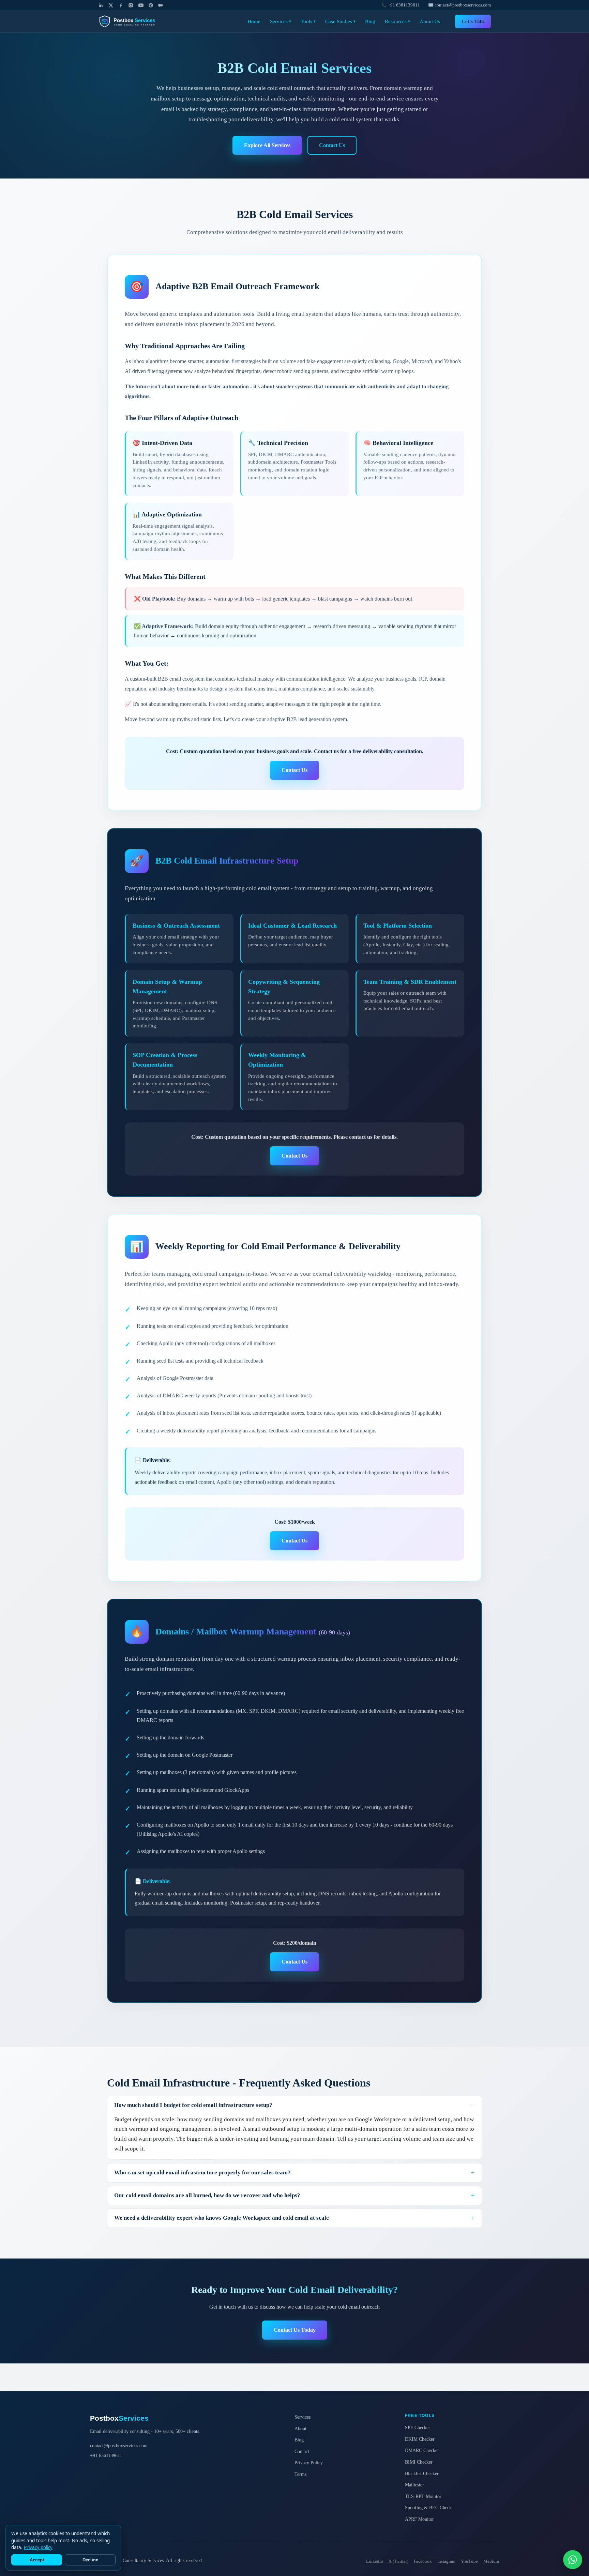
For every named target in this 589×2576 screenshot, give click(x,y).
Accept (37, 2560)
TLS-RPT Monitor (423, 2496)
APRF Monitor (419, 2519)
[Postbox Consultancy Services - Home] (133, 21)
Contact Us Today (295, 2330)
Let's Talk (473, 21)
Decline (90, 2560)
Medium (491, 2561)
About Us (430, 21)
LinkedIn (375, 2561)
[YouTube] (141, 5)
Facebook (423, 2561)
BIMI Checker (419, 2462)
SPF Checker (418, 2427)
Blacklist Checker (422, 2473)
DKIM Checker (420, 2439)
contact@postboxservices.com (119, 2446)
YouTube (469, 2561)
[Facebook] (121, 5)
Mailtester (414, 2485)
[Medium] (161, 5)
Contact (302, 2451)
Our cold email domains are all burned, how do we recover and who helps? (207, 2195)
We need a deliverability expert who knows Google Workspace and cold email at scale (222, 2218)
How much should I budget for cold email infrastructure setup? (193, 2105)
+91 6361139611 (106, 2455)
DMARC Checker (422, 2450)
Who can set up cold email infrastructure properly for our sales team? (202, 2172)
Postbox (119, 2418)
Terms (300, 2474)
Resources (397, 21)
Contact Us (332, 145)
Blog (370, 21)
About (300, 2428)
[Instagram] (131, 5)
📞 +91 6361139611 (401, 5)
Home (254, 21)
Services (281, 21)
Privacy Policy (309, 2463)
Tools (308, 21)
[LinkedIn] (101, 5)
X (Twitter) (398, 2561)
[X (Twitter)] (111, 5)
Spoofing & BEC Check (428, 2508)
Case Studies (340, 21)
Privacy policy (38, 2547)
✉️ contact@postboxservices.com (459, 5)
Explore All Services (267, 145)
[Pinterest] (151, 5)
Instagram (446, 2561)
